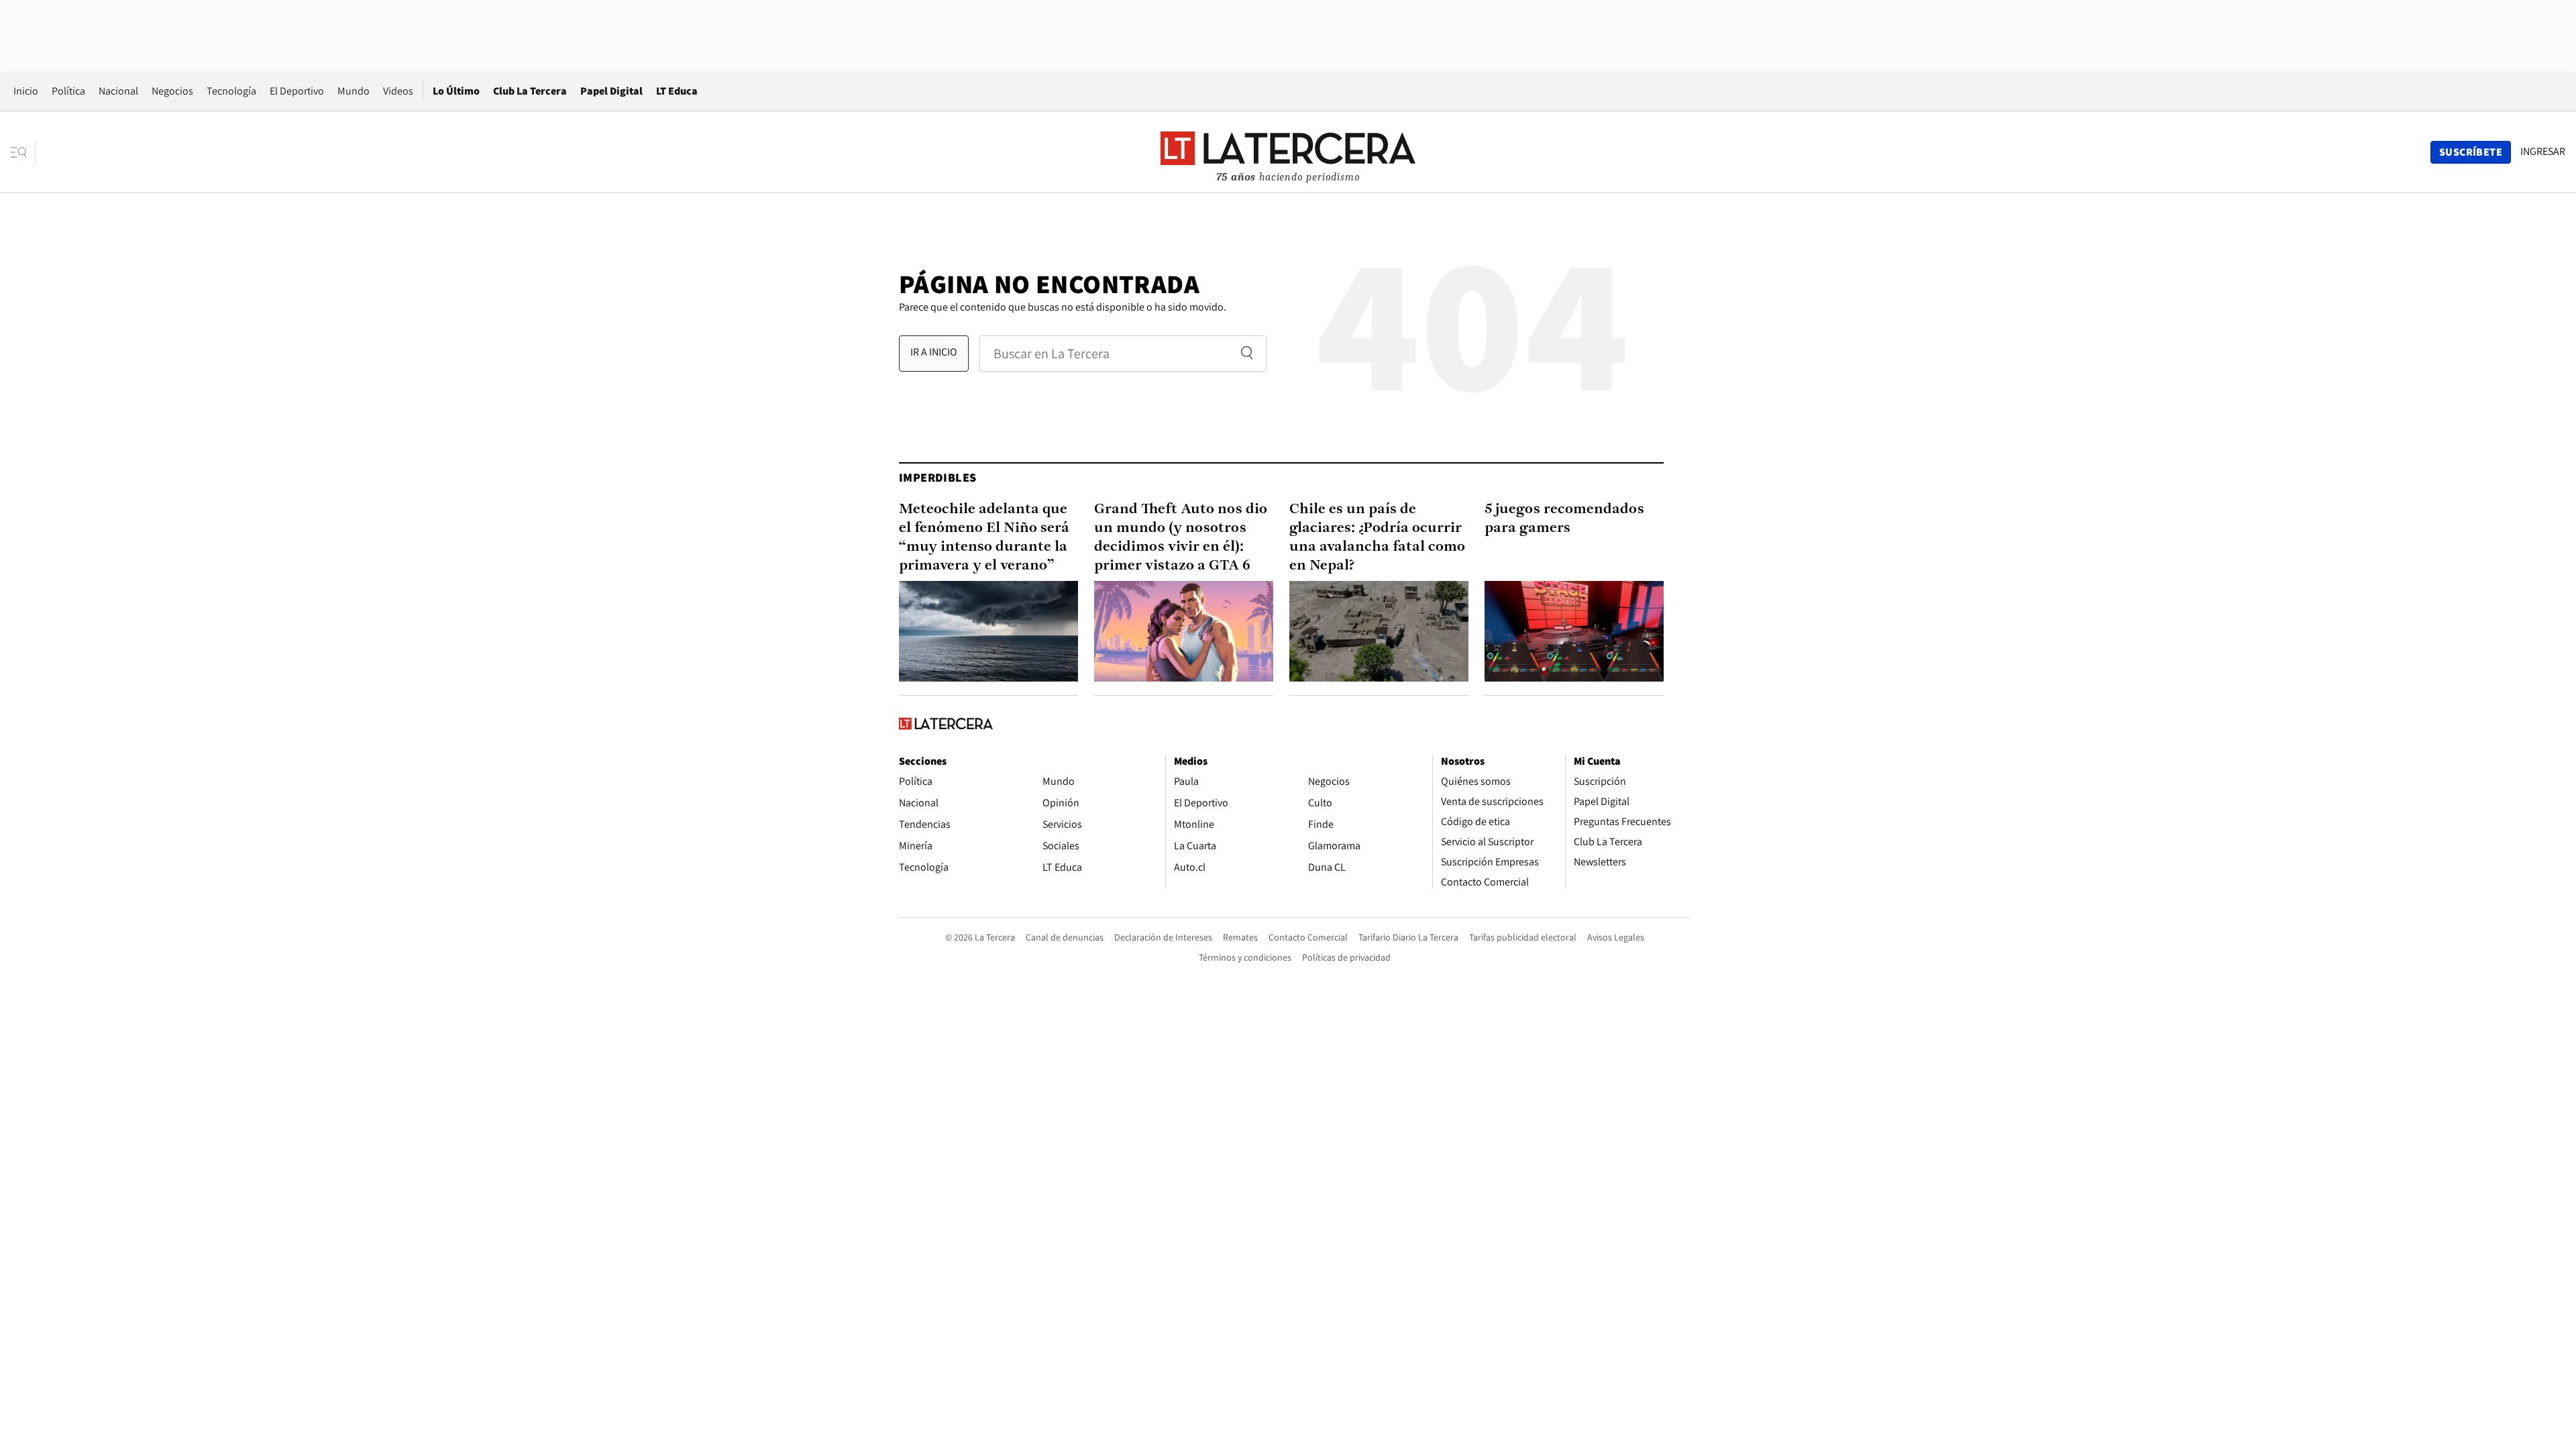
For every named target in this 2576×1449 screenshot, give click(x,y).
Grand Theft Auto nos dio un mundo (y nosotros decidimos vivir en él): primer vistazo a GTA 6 (1181, 538)
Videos (398, 91)
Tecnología (231, 91)
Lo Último (456, 91)
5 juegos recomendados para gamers (1564, 519)
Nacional (118, 91)
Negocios (172, 91)
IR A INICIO (934, 352)
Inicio (26, 91)
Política (68, 91)
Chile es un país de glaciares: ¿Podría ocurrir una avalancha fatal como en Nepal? (1377, 538)
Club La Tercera (530, 91)
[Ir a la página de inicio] (1288, 152)
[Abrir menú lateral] (23, 152)
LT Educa (677, 91)
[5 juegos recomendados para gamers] (1574, 631)
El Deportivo (297, 91)
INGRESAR (2543, 152)
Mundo (354, 91)
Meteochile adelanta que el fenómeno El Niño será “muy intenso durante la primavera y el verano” (984, 538)
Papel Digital (611, 91)
